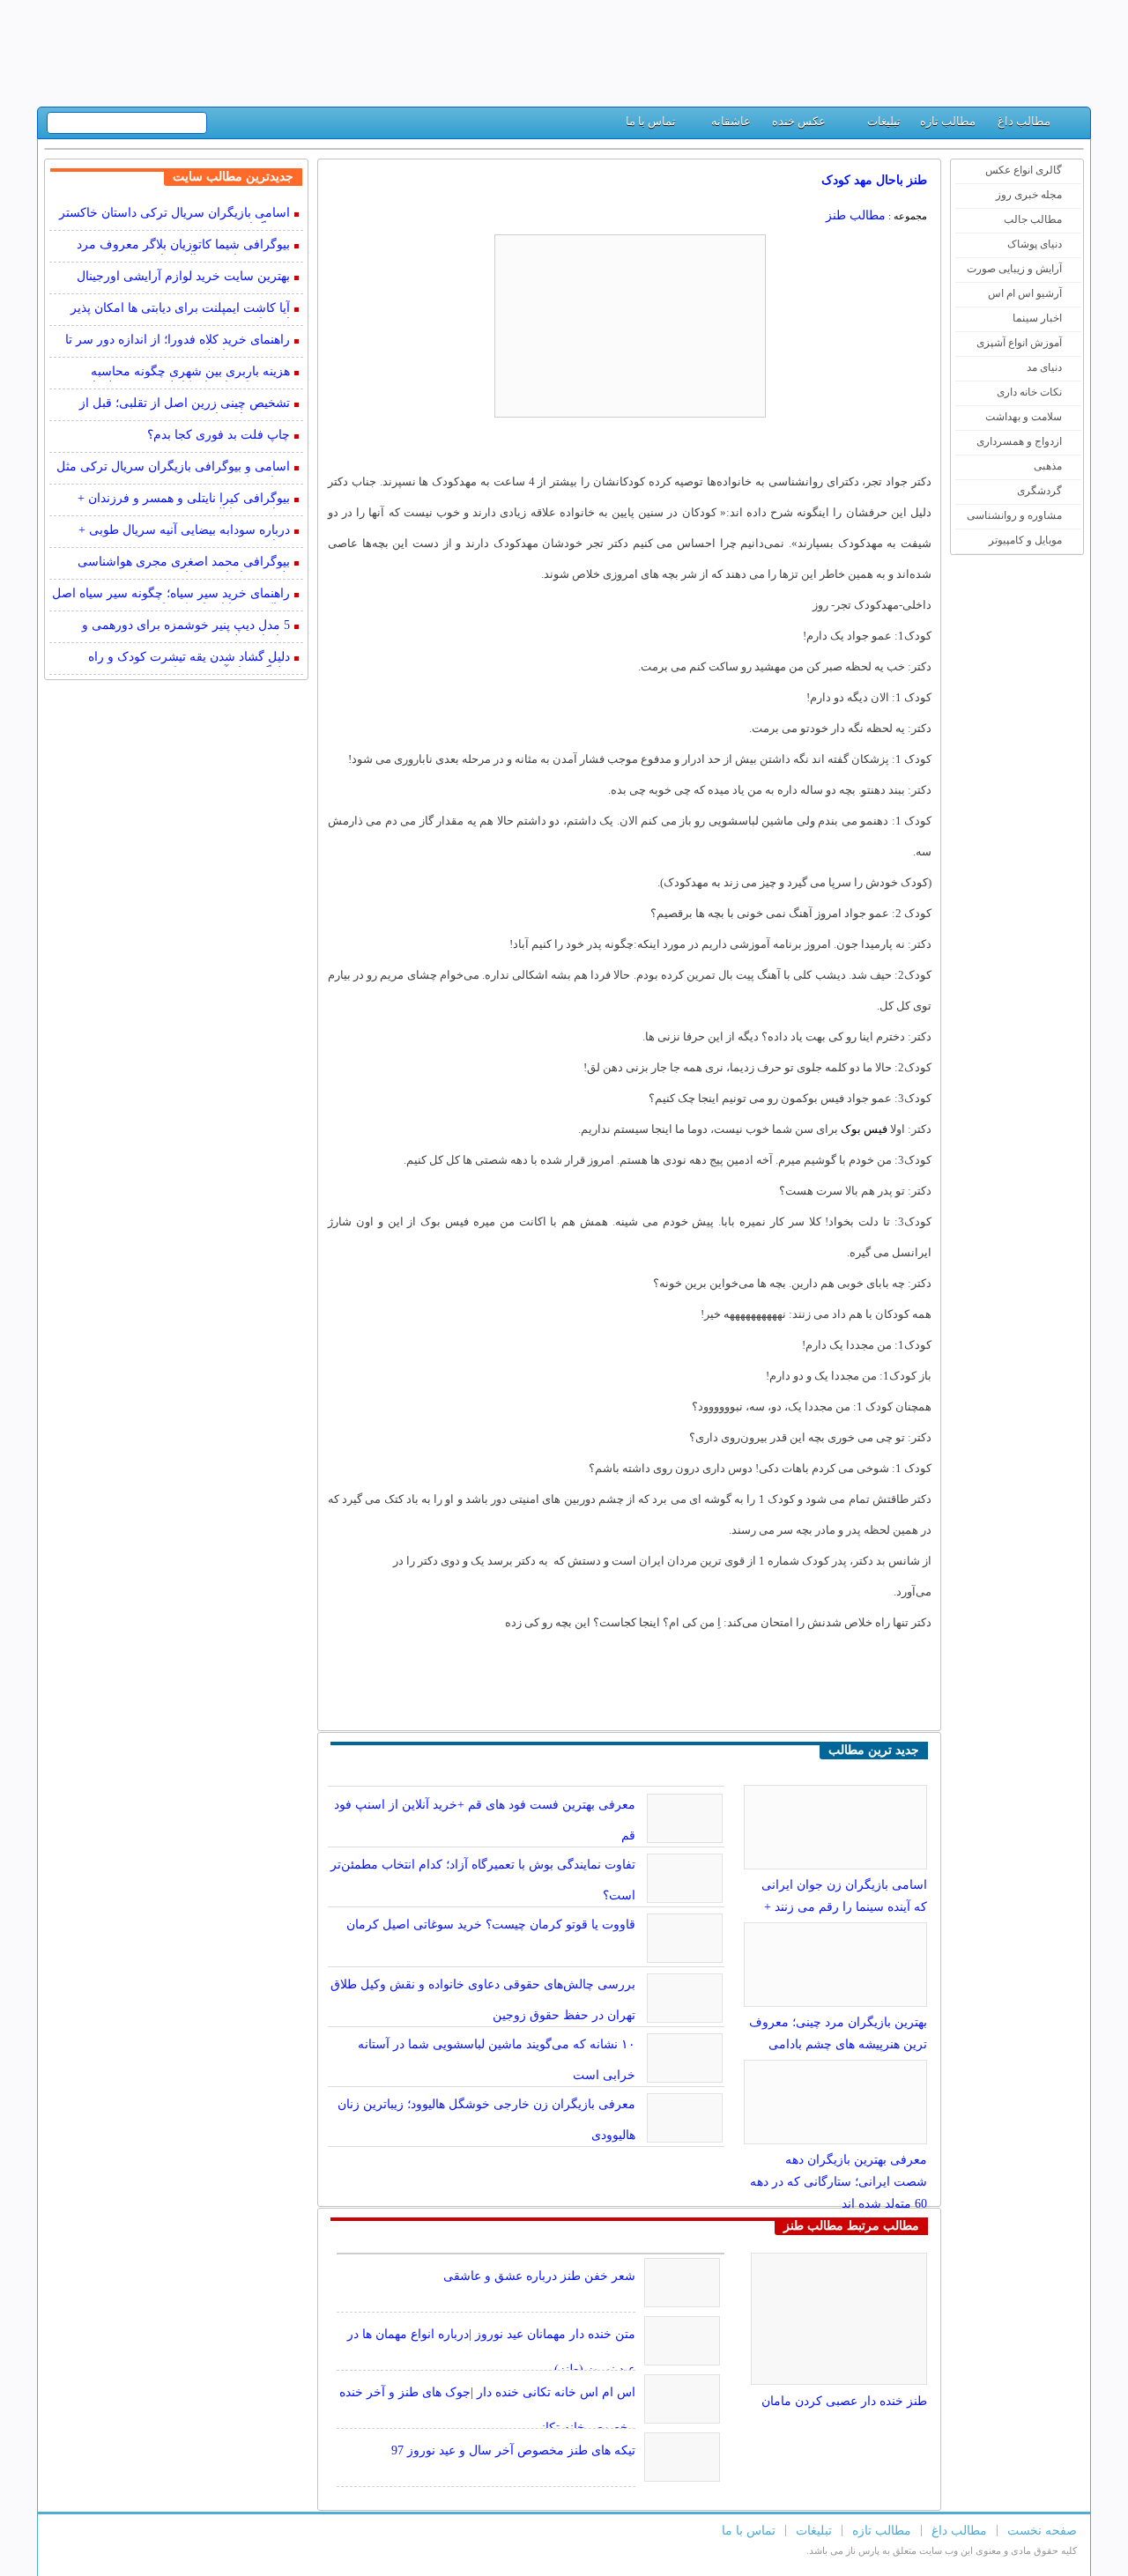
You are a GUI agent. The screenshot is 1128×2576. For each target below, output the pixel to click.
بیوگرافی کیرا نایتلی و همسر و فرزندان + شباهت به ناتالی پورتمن (184, 500)
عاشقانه (731, 121)
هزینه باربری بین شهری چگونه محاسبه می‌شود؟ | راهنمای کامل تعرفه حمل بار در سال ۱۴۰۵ (181, 373)
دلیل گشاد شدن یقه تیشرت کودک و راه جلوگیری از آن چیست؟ (189, 659)
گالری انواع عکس (1024, 170)
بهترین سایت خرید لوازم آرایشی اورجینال (183, 276)
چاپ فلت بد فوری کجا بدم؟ (219, 435)
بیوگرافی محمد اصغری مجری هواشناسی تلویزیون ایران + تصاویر (184, 563)
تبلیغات (884, 121)
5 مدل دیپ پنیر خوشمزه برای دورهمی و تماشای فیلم (186, 627)
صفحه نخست (1042, 2531)
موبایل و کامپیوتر (1025, 540)
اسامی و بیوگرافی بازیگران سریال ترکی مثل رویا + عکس (173, 468)
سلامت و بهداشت (1024, 417)
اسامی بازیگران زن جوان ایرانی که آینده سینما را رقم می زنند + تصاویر (844, 1907)
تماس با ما (651, 121)
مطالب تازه (948, 121)
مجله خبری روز (1029, 195)
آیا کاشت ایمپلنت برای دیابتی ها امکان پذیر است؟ (180, 310)
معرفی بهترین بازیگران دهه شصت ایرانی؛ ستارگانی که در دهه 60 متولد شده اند (839, 2182)
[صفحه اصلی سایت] (1070, 126)
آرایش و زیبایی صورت (1014, 269)
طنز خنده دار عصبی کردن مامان (844, 2401)
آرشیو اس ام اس (1025, 293)
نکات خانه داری (1029, 392)
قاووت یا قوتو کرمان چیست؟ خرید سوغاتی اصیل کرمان (491, 1925)
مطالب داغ (1024, 121)
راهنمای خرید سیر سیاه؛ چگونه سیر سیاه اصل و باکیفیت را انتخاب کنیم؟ (171, 595)
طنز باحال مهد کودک (874, 180)
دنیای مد (1044, 367)
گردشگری (1039, 491)
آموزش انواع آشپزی (1019, 343)
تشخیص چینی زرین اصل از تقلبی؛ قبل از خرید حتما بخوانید (185, 405)
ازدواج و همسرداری (1019, 441)
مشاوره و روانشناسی (1014, 515)
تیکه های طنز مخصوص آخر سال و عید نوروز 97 (513, 2450)
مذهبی (1048, 466)
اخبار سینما (1037, 318)
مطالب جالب (1033, 219)
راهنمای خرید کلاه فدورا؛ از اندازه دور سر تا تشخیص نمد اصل (178, 341)
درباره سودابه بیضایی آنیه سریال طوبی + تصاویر (184, 532)
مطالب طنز (856, 215)
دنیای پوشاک (1035, 244)
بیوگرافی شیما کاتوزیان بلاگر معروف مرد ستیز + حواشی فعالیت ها (183, 246)
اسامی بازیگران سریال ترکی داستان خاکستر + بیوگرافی (174, 215)
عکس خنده (799, 121)
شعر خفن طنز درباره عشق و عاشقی (539, 2276)
